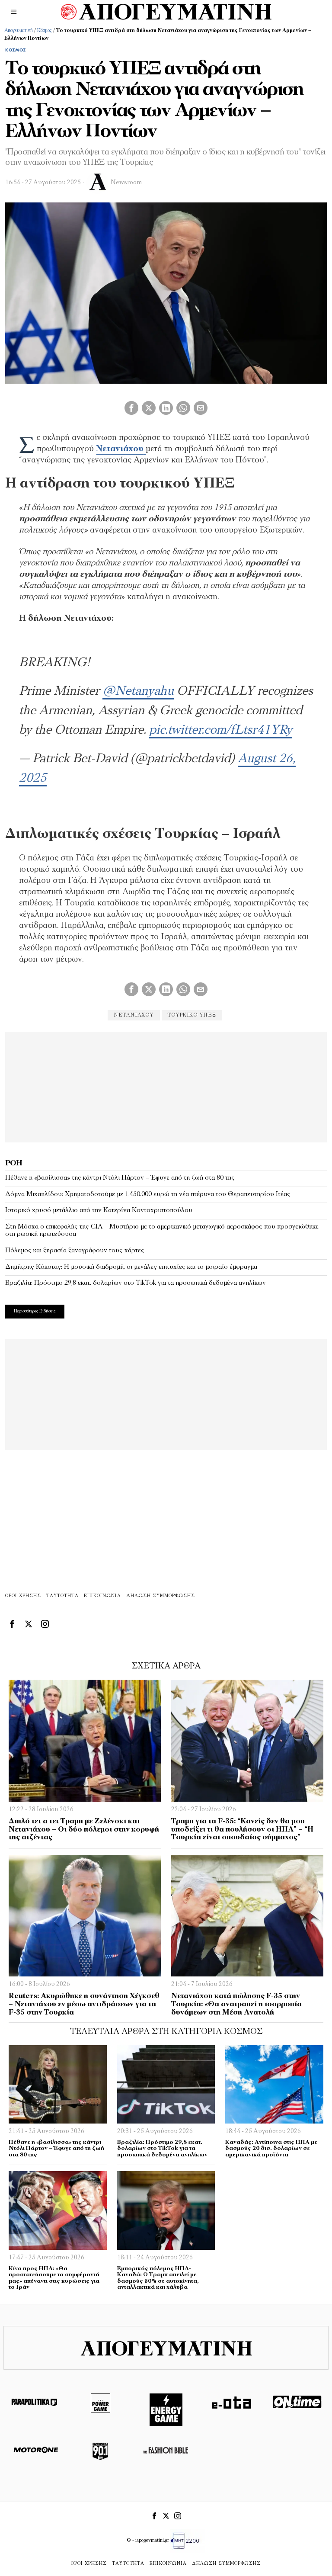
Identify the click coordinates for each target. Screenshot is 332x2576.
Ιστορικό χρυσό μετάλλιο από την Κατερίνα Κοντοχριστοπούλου (99, 1210)
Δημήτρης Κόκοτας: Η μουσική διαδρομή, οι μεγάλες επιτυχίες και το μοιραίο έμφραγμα (131, 1267)
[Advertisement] (166, 1086)
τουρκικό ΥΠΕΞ (192, 1015)
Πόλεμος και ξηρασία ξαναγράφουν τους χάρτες (75, 1251)
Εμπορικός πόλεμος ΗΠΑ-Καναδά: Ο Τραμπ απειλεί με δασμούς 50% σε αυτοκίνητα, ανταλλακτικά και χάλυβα (158, 2278)
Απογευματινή (19, 31)
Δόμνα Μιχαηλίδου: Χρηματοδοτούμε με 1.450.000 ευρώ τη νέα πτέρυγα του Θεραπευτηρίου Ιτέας (148, 1194)
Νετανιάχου (134, 1015)
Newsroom (126, 183)
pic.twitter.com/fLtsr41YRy (221, 730)
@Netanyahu (138, 691)
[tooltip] (131, 408)
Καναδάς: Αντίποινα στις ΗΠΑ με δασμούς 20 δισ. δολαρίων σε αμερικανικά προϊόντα (271, 2149)
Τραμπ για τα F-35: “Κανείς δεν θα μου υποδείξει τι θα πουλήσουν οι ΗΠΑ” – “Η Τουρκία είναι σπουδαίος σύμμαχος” (242, 1829)
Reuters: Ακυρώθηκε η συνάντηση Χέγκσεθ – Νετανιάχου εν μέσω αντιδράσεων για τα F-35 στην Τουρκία (84, 2004)
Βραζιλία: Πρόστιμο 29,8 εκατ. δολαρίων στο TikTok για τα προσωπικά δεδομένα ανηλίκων (136, 1283)
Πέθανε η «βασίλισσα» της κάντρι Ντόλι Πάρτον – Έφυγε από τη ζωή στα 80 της (120, 1178)
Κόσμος (45, 31)
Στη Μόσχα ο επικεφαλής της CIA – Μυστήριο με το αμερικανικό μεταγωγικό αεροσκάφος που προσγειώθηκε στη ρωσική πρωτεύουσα (162, 1231)
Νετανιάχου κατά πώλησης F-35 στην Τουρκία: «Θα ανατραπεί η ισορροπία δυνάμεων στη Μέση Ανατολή (236, 2004)
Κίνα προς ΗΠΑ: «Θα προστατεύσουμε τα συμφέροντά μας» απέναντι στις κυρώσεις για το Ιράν (54, 2278)
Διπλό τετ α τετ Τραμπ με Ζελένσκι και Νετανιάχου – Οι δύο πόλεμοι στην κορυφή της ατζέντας (84, 1829)
